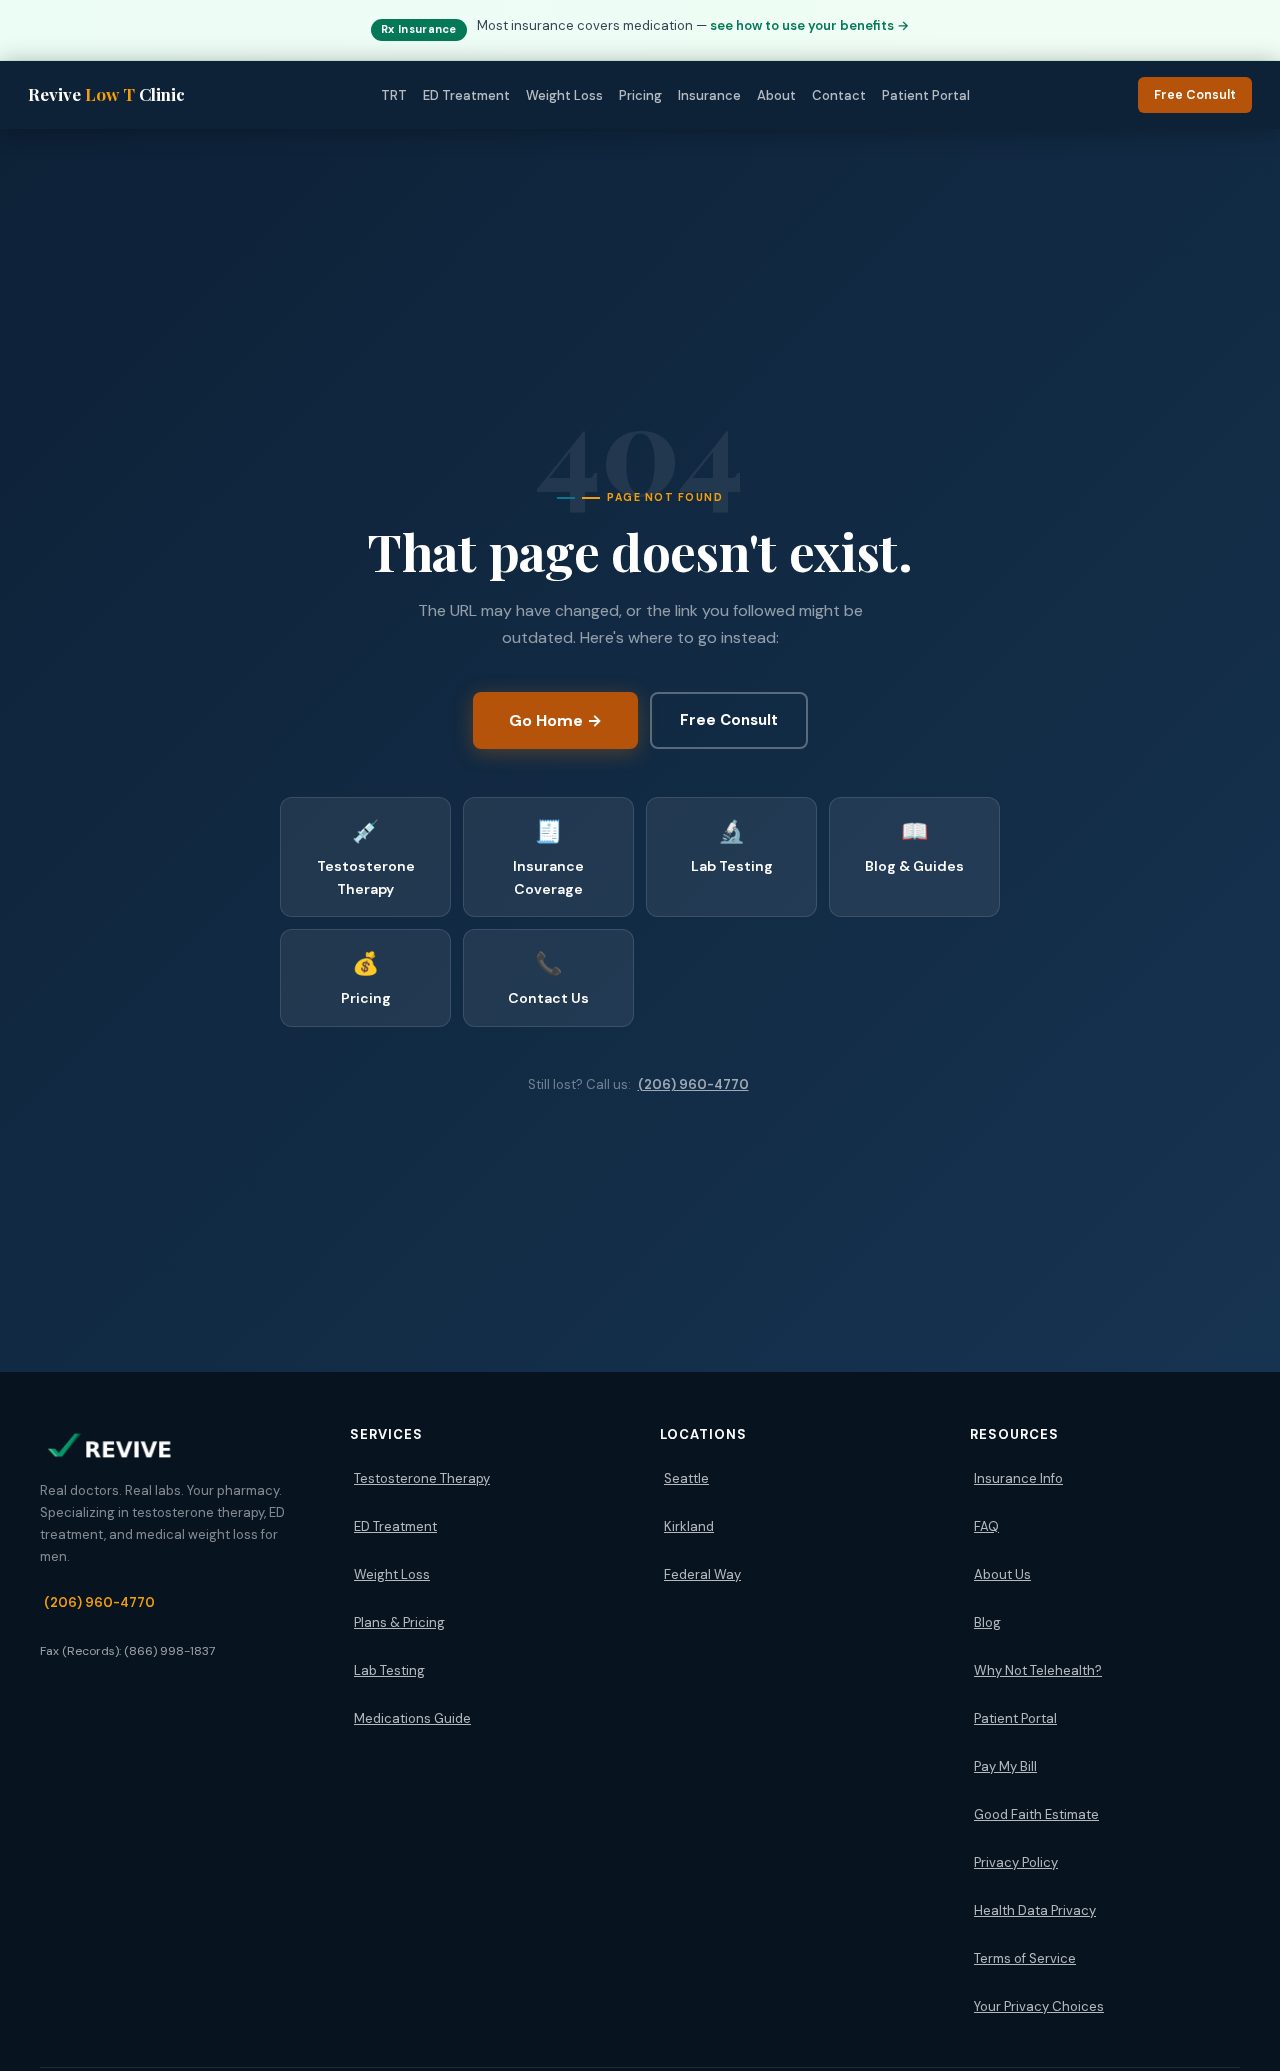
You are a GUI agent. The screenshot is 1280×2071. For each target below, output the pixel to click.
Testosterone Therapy (422, 1478)
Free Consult (1195, 95)
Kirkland (689, 1526)
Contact (839, 95)
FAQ (986, 1526)
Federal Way (702, 1574)
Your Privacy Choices (1039, 2006)
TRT (394, 95)
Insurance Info (1018, 1478)
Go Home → (555, 720)
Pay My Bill (1005, 1766)
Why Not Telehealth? (1038, 1670)
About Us (1002, 1574)
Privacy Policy (1016, 1862)
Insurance (709, 95)
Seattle (686, 1478)
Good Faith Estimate (1036, 1814)
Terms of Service (1025, 1958)
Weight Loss (564, 95)
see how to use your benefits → (809, 25)
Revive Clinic (106, 94)
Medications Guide (412, 1718)
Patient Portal (926, 95)
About (776, 95)
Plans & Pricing (399, 1622)
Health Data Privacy (1035, 1910)
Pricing (640, 95)
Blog (987, 1622)
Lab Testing (389, 1670)
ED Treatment (466, 95)
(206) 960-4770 (693, 1084)
